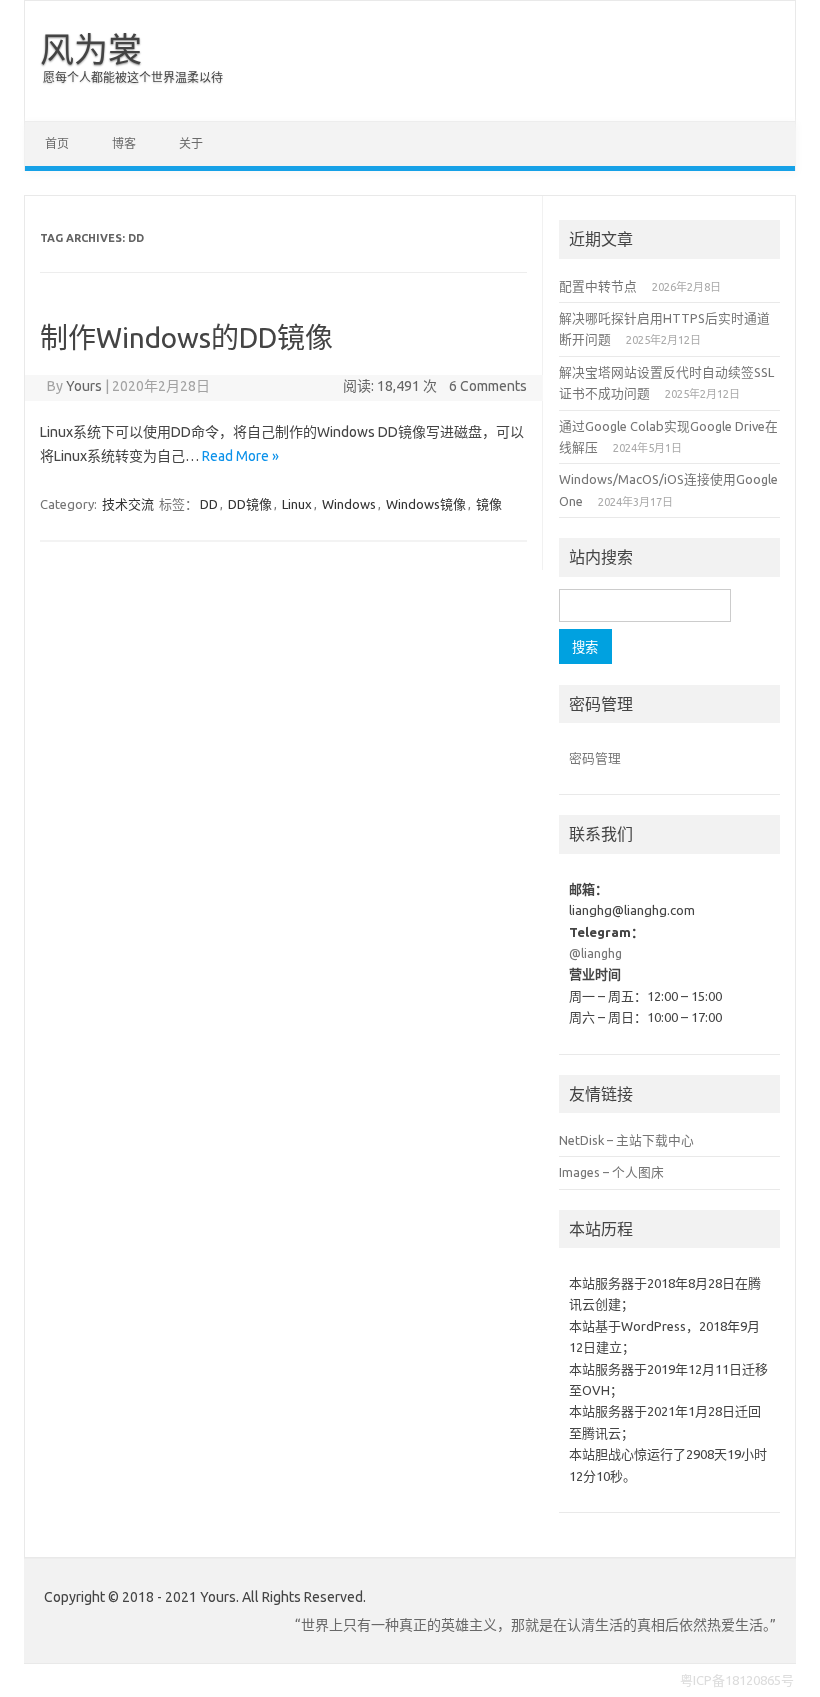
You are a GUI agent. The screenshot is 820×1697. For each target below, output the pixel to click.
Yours (84, 386)
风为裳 (91, 49)
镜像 (489, 504)
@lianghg (595, 953)
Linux (297, 504)
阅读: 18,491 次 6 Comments (435, 386)
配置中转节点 (598, 286)
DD (209, 504)
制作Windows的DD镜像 (186, 337)
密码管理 (595, 758)
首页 (57, 143)
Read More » (240, 456)
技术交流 (128, 504)
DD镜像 (250, 504)
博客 (124, 143)
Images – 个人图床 (611, 1172)
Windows (349, 504)
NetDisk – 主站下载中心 (626, 1140)
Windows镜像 (426, 504)
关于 (191, 143)
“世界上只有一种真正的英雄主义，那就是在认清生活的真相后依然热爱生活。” (535, 1625)
